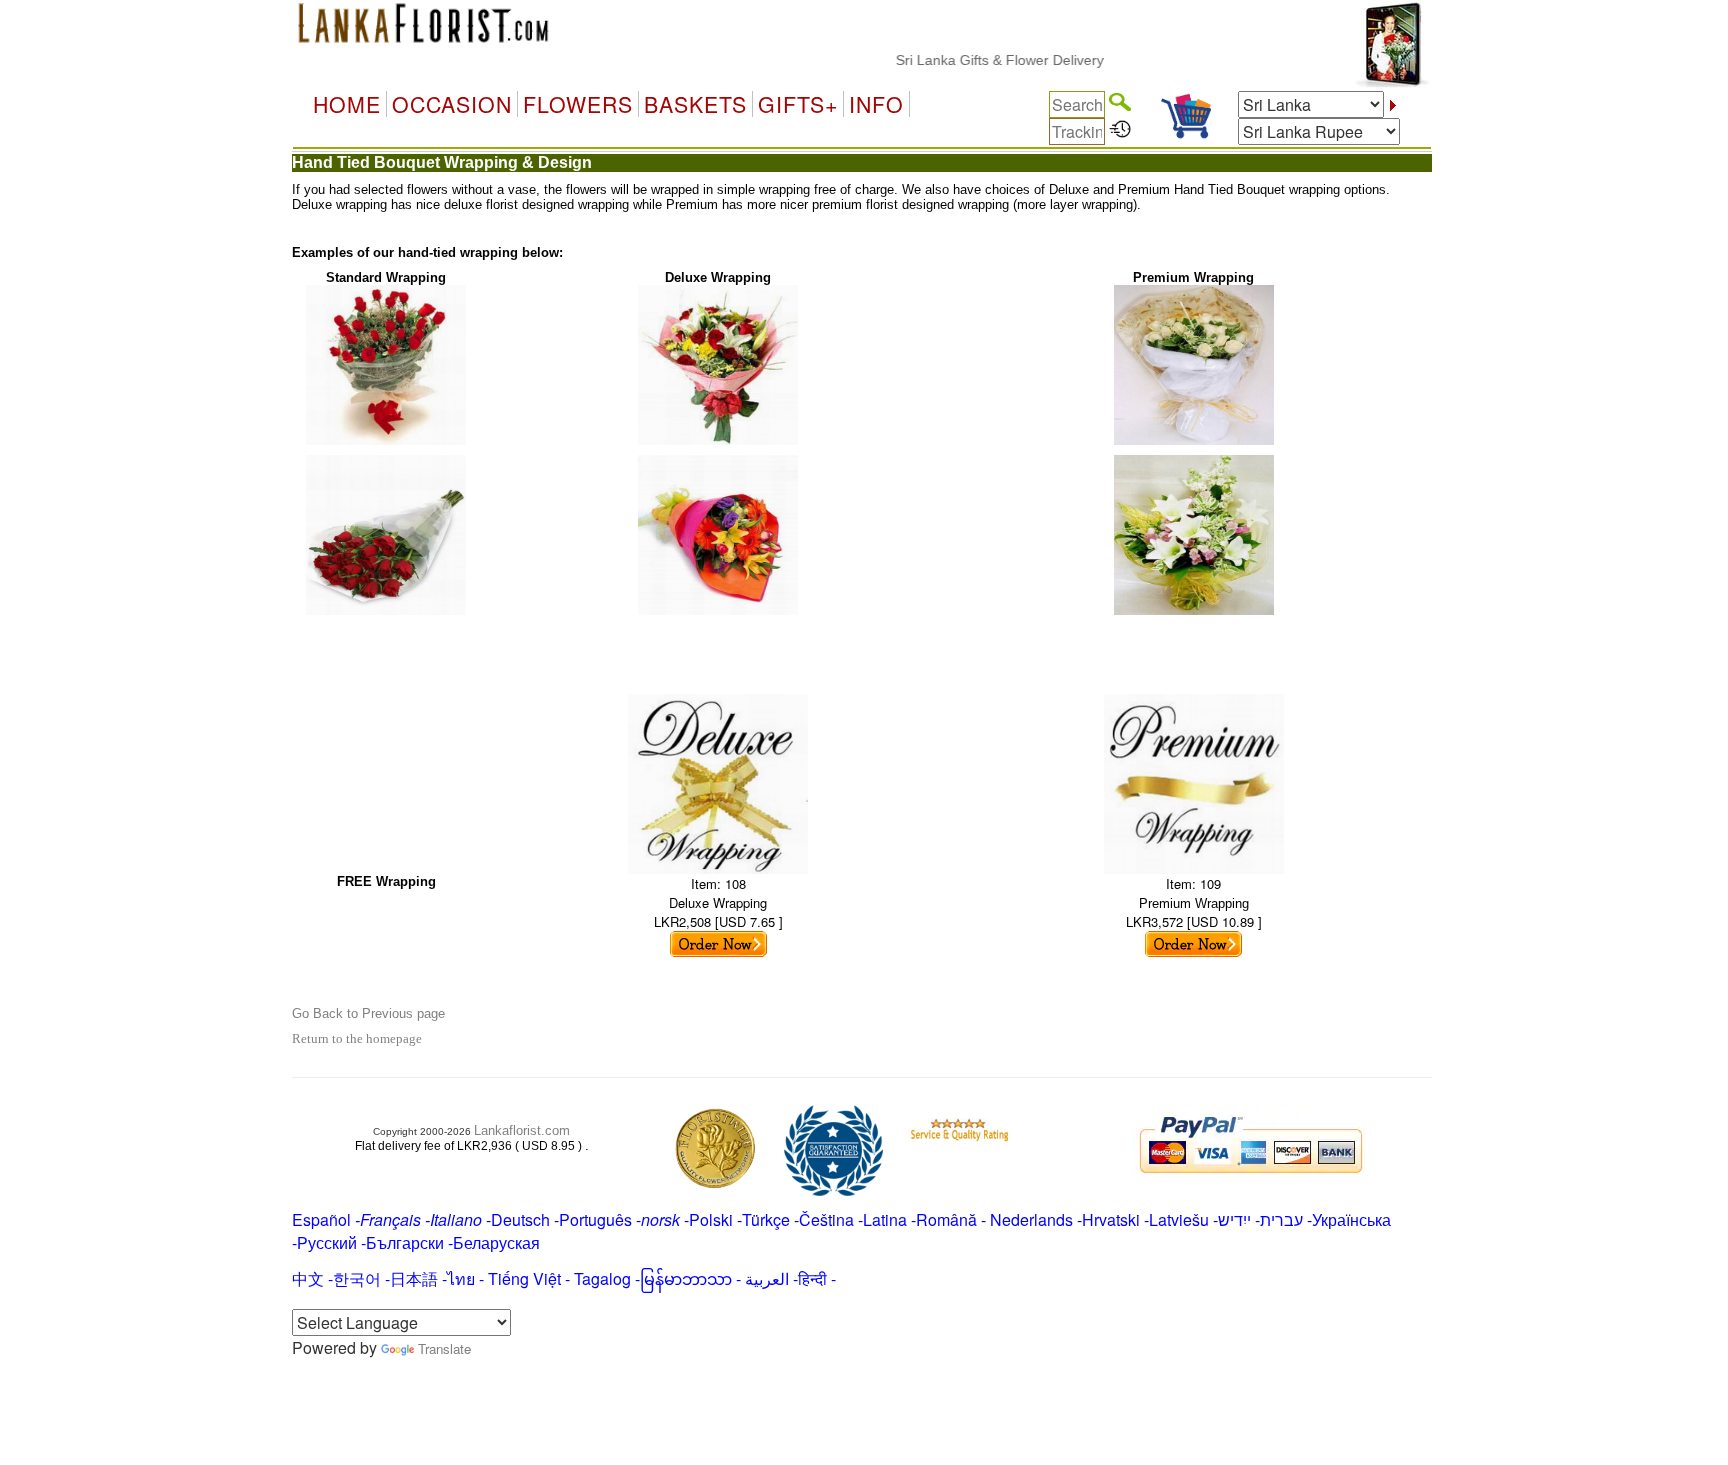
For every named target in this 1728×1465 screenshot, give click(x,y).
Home (347, 104)
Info (876, 104)
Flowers (578, 104)
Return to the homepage (357, 1038)
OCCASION (452, 104)
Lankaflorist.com (522, 1130)
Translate (444, 1348)
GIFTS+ (798, 104)
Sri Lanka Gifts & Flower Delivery (975, 60)
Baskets (695, 104)
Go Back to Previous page (368, 1013)
